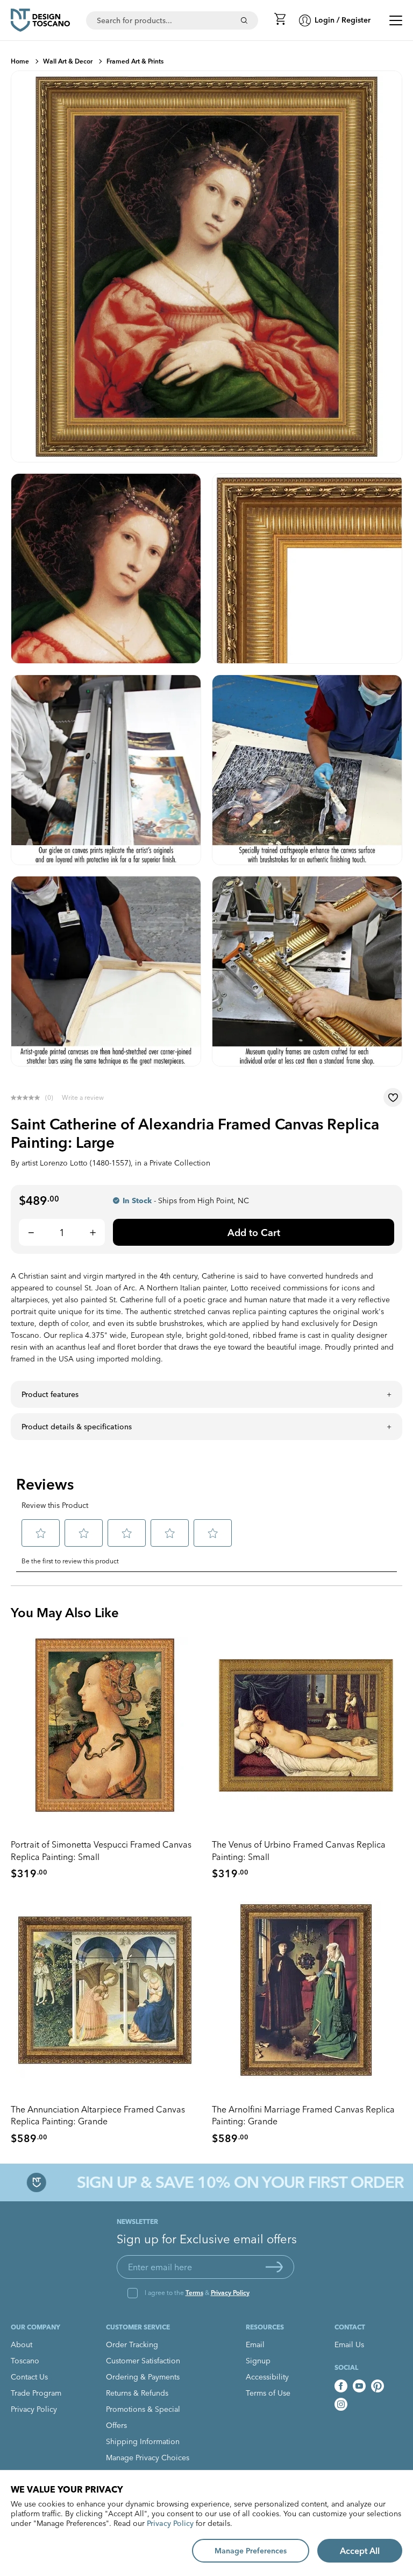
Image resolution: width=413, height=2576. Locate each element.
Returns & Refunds (137, 2393)
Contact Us (29, 2377)
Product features (50, 1394)
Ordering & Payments (143, 2377)
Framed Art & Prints (135, 61)
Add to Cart (254, 1233)
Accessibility (267, 2377)
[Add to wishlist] (393, 1097)
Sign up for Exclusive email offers (207, 2239)
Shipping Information (143, 2441)
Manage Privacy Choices (148, 2458)
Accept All (360, 2551)
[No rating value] (28, 1098)
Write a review (83, 1097)
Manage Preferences (251, 2551)
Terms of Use (268, 2393)
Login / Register (343, 20)
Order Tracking (132, 2345)
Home (20, 61)
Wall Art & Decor (68, 61)
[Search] (244, 20)
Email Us (349, 2345)
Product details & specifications (77, 1427)
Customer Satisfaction (143, 2361)
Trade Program (36, 2393)
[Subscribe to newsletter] (274, 2267)
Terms (194, 2293)
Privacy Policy (230, 2293)
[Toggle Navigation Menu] (396, 20)
